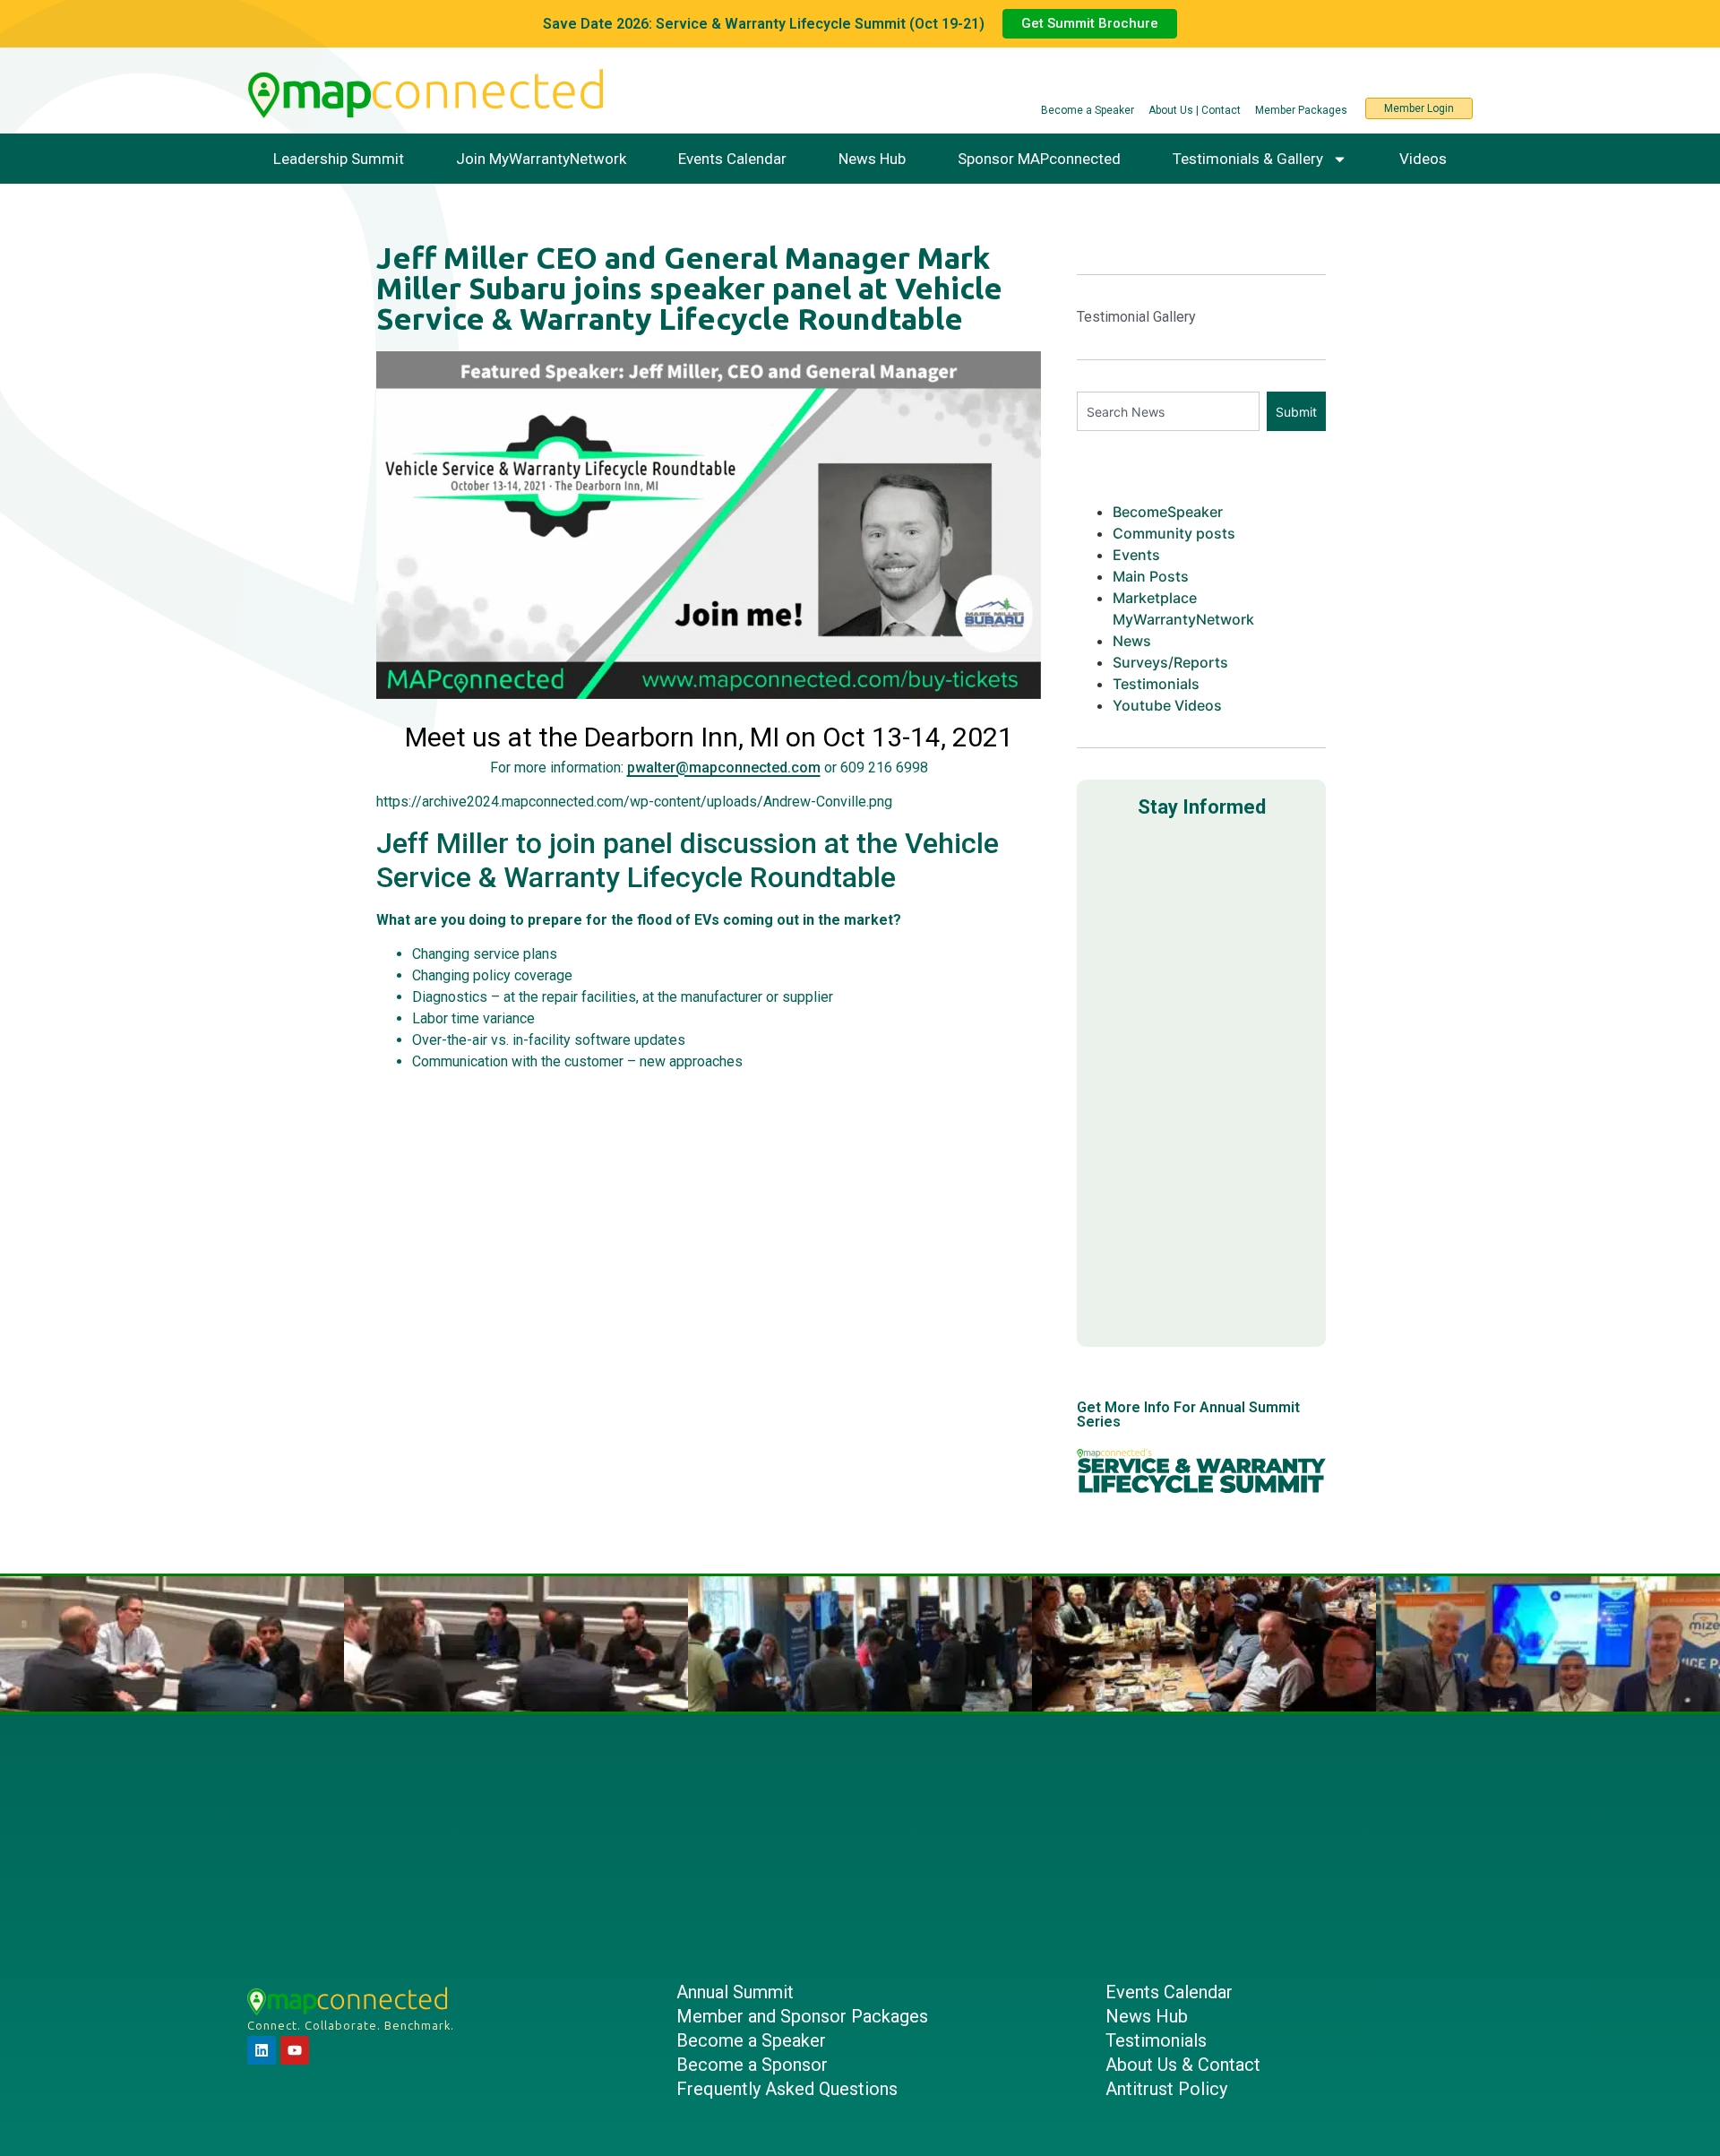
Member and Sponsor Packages (802, 2016)
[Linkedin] (262, 2050)
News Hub (872, 159)
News (1132, 641)
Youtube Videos (1167, 705)
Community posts (1174, 533)
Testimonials (1156, 684)
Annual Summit (735, 1992)
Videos (1423, 159)
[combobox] (1168, 411)
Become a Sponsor (752, 2065)
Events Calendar (732, 159)
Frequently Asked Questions (787, 2089)
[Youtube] (295, 2050)
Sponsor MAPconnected (1039, 159)
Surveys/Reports (1170, 662)
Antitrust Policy (1166, 2089)
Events (1136, 555)
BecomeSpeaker (1168, 512)
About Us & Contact (1183, 2065)
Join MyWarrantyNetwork (541, 159)
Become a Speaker (751, 2040)
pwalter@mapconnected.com (724, 768)
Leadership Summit (339, 159)
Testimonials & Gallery (1248, 159)
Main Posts (1151, 576)
